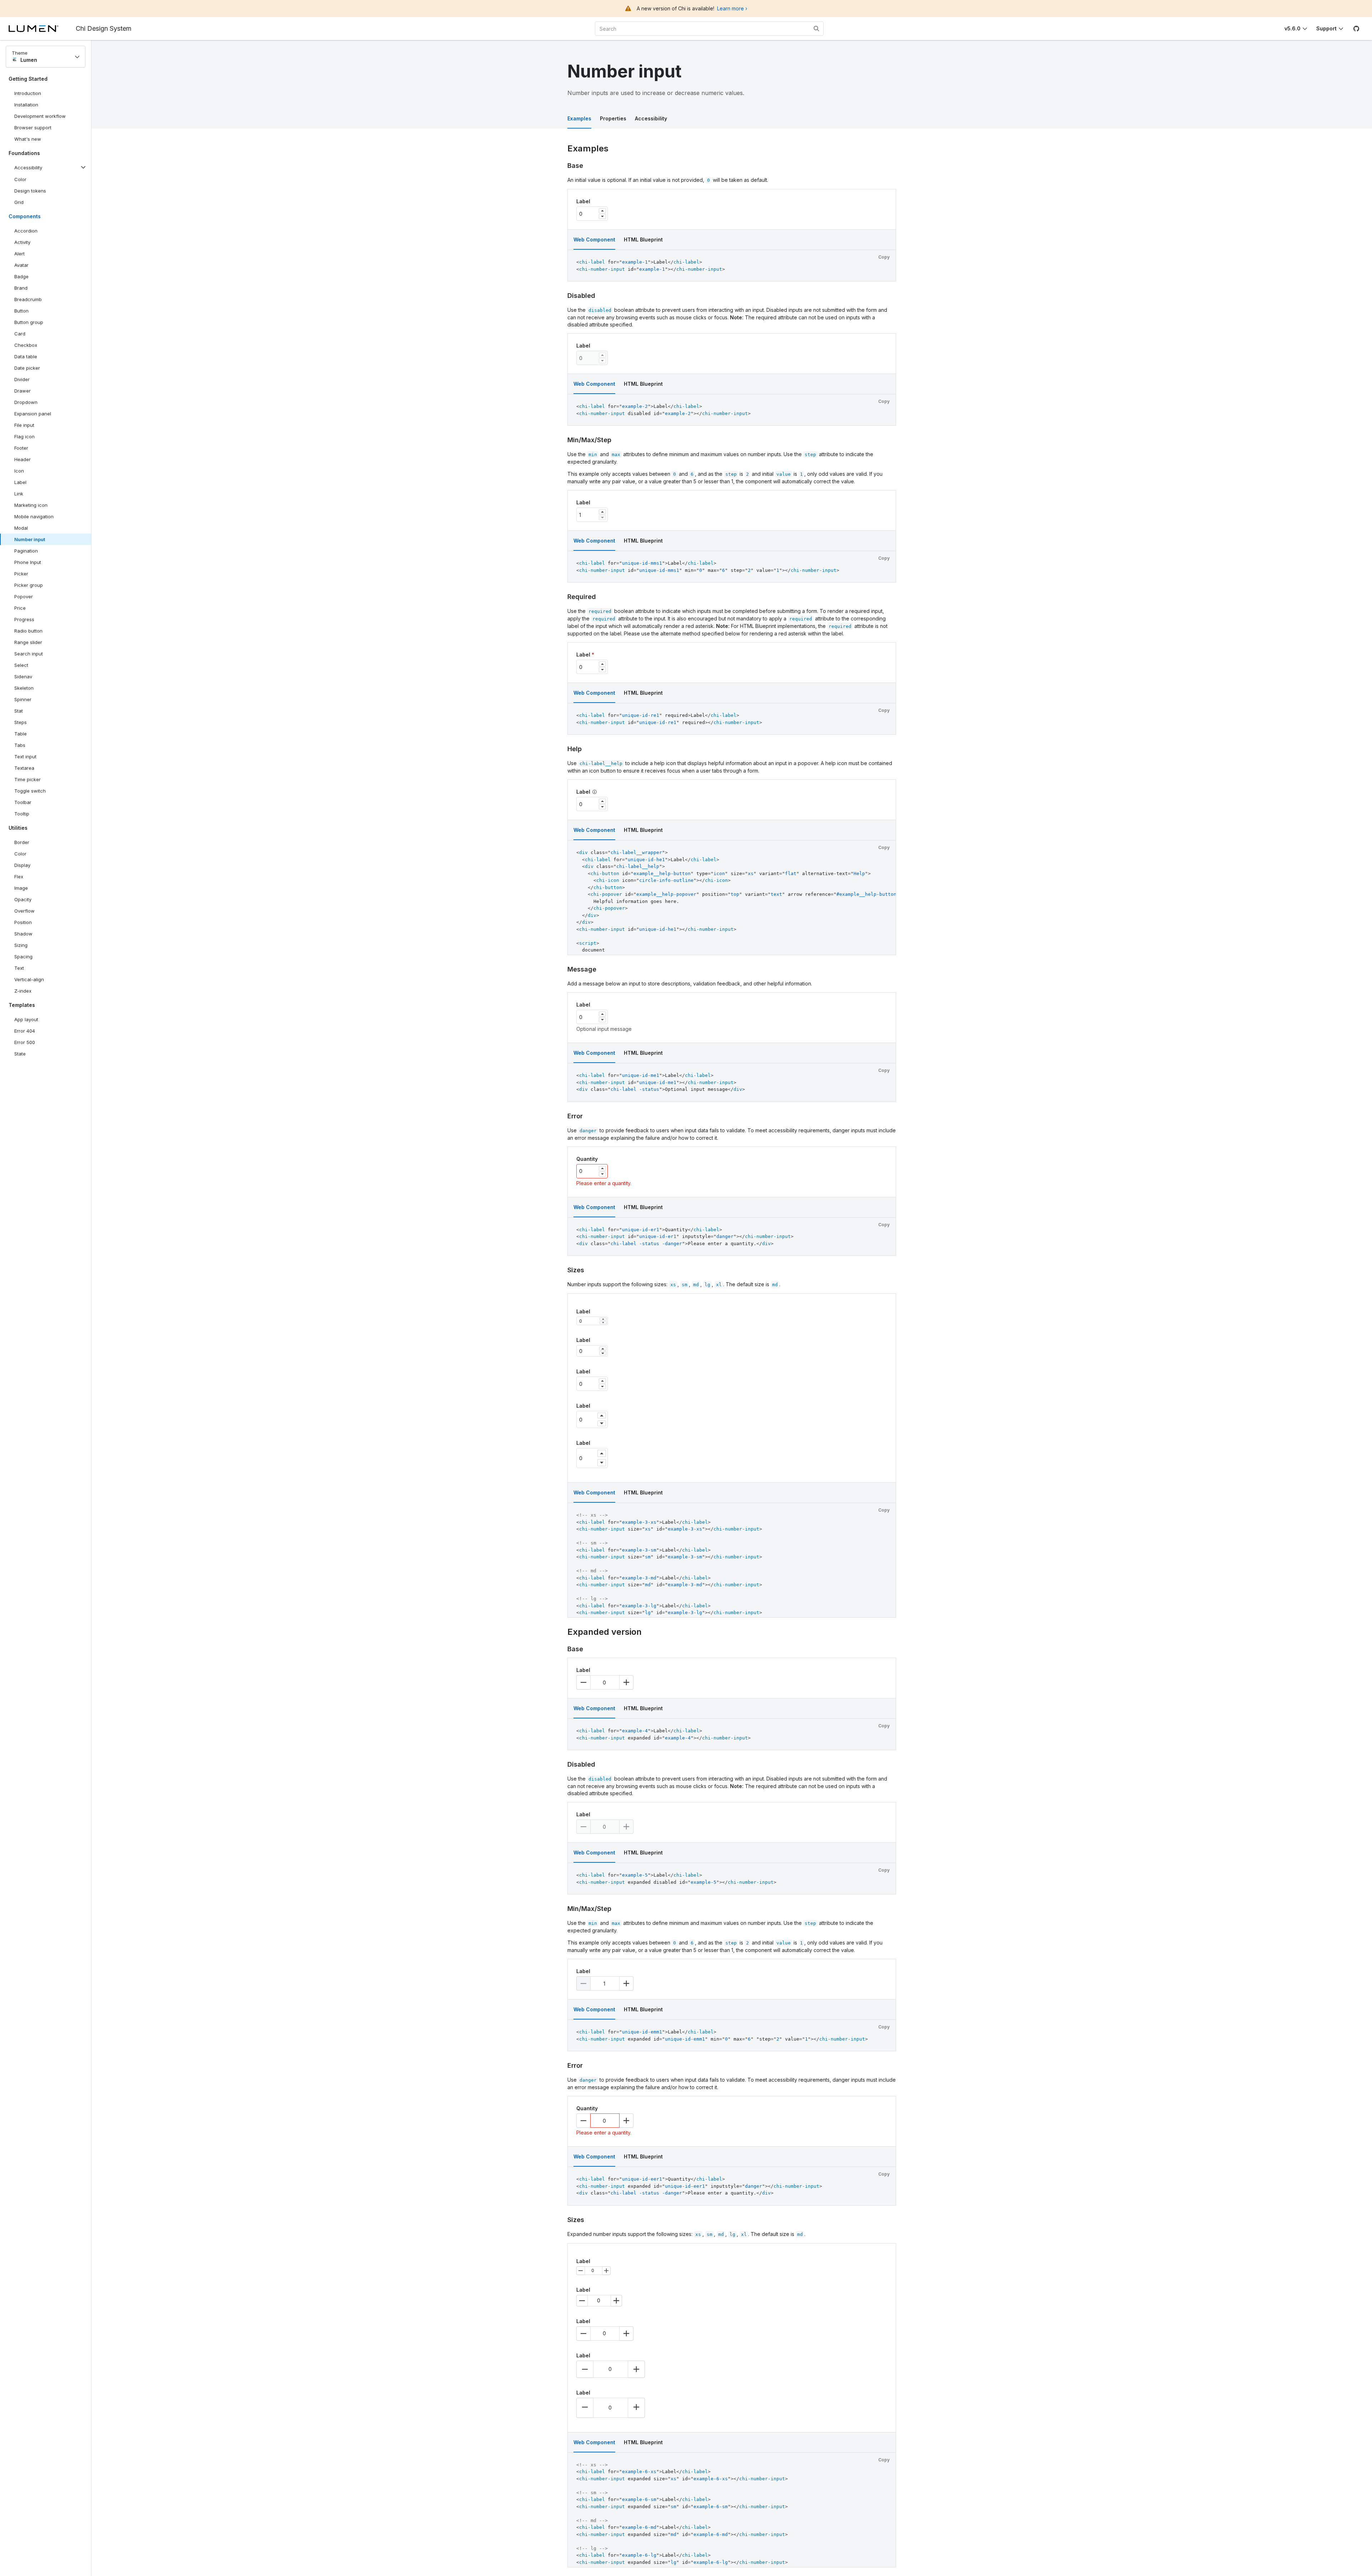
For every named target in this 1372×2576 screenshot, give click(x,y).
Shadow (23, 934)
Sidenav (23, 677)
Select (21, 665)
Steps (21, 722)
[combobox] (709, 29)
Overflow (24, 911)
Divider (22, 379)
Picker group (29, 585)
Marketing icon (31, 505)
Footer (21, 448)
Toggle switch (30, 791)
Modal (21, 528)
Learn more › (732, 8)
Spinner (23, 699)
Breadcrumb (28, 299)
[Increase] (602, 211)
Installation (26, 105)
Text (19, 968)
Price (20, 608)
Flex (19, 877)
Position (23, 922)
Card (20, 334)
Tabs (20, 745)
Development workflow (40, 116)
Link (27, 495)
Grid (19, 202)
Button (27, 312)
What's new (28, 139)
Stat (19, 711)
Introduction (28, 93)
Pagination (26, 551)
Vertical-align (29, 979)
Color (20, 179)
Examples (579, 118)
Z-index (23, 991)
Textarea (24, 768)
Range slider (28, 642)
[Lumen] (42, 29)
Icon (19, 471)
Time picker (28, 779)
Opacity (23, 899)
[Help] (595, 792)
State (20, 1054)
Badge (21, 276)
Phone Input (28, 562)
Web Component (594, 239)
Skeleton (24, 688)
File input (24, 425)
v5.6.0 (1293, 28)
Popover (24, 596)
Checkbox (26, 345)
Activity (22, 242)
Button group (29, 322)
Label (20, 482)
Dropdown (26, 402)
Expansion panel (33, 414)
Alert (19, 254)
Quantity (587, 1159)
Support (1326, 28)
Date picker (27, 368)
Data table (26, 356)
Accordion (26, 231)
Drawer (23, 391)
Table (21, 734)
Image (21, 888)
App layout (26, 1019)
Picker (21, 574)
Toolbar (23, 802)
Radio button (28, 631)
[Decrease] (602, 216)
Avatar (21, 265)
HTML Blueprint (643, 239)
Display (22, 865)
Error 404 (25, 1031)
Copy (884, 257)
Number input (30, 539)
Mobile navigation (34, 516)
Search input (29, 654)
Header (23, 459)
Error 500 (25, 1042)
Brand (21, 288)
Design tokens (30, 191)
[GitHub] (1356, 29)
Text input (25, 757)
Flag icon (24, 436)
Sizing (21, 945)
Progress (24, 619)
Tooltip (22, 814)
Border (22, 842)
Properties (613, 118)
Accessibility (651, 118)
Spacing (23, 957)
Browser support (33, 128)
